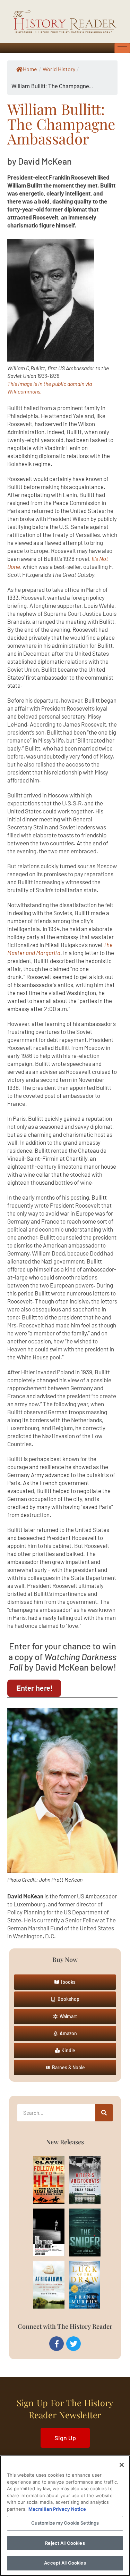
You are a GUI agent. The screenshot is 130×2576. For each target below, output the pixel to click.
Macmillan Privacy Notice (57, 2509)
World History (59, 69)
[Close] (122, 2465)
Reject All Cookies (65, 2543)
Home (30, 69)
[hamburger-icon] (122, 48)
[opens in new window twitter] (73, 2344)
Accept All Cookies (65, 2563)
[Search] (104, 2113)
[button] (65, 1982)
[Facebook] (57, 2344)
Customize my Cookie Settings (65, 2523)
